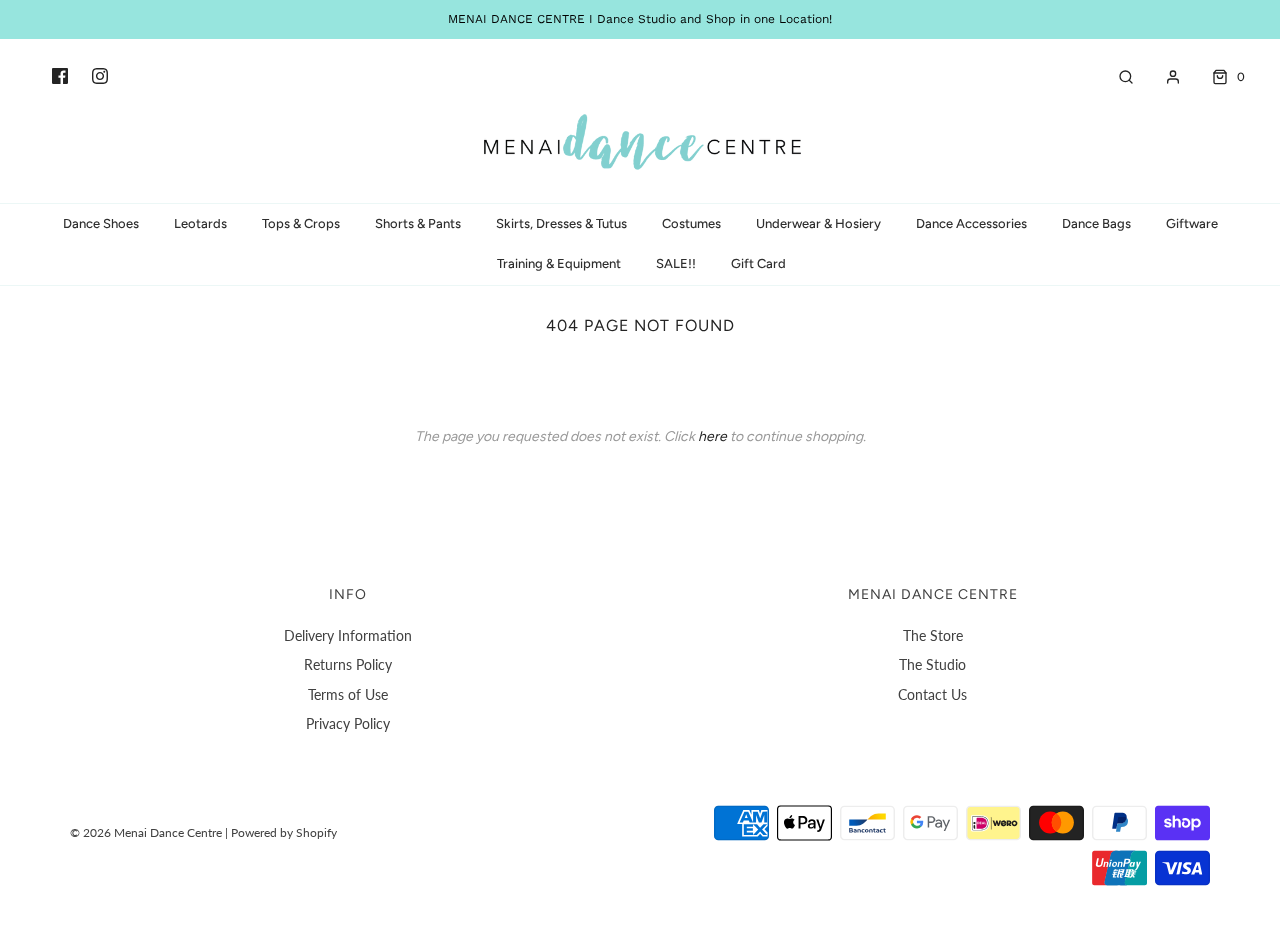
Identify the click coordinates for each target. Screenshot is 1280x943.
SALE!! (676, 263)
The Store (933, 635)
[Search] (1116, 77)
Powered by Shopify (284, 832)
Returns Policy (348, 664)
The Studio (932, 664)
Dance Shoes (101, 223)
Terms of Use (348, 694)
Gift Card (758, 263)
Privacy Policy (348, 723)
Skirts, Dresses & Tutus (561, 223)
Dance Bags (1096, 223)
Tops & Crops (301, 223)
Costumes (691, 223)
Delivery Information (348, 635)
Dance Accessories (971, 223)
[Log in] (1163, 77)
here (712, 436)
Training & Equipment (559, 263)
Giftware (1192, 223)
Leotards (200, 223)
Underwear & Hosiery (818, 223)
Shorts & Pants (418, 223)
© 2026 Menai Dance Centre (146, 832)
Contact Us (932, 694)
